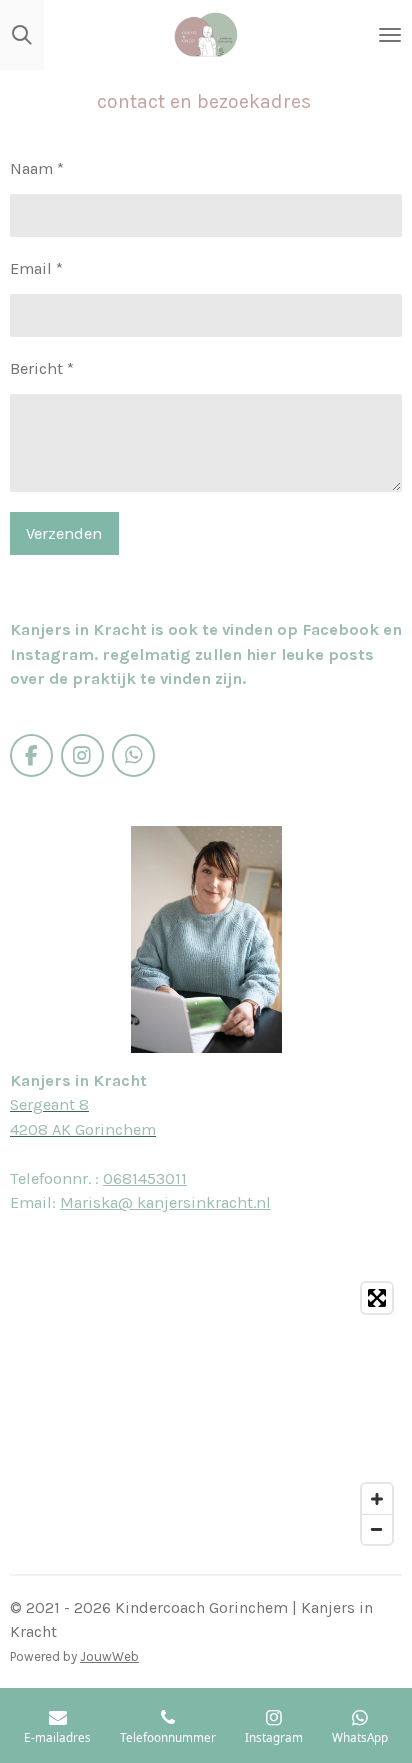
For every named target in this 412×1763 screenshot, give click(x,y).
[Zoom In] (377, 1499)
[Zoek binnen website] (22, 35)
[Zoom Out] (377, 1529)
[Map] (206, 1413)
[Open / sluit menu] (390, 35)
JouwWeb (109, 1656)
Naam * (37, 168)
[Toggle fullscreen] (377, 1298)
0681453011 (145, 1178)
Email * (36, 268)
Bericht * (42, 368)
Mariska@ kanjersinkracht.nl (165, 1202)
